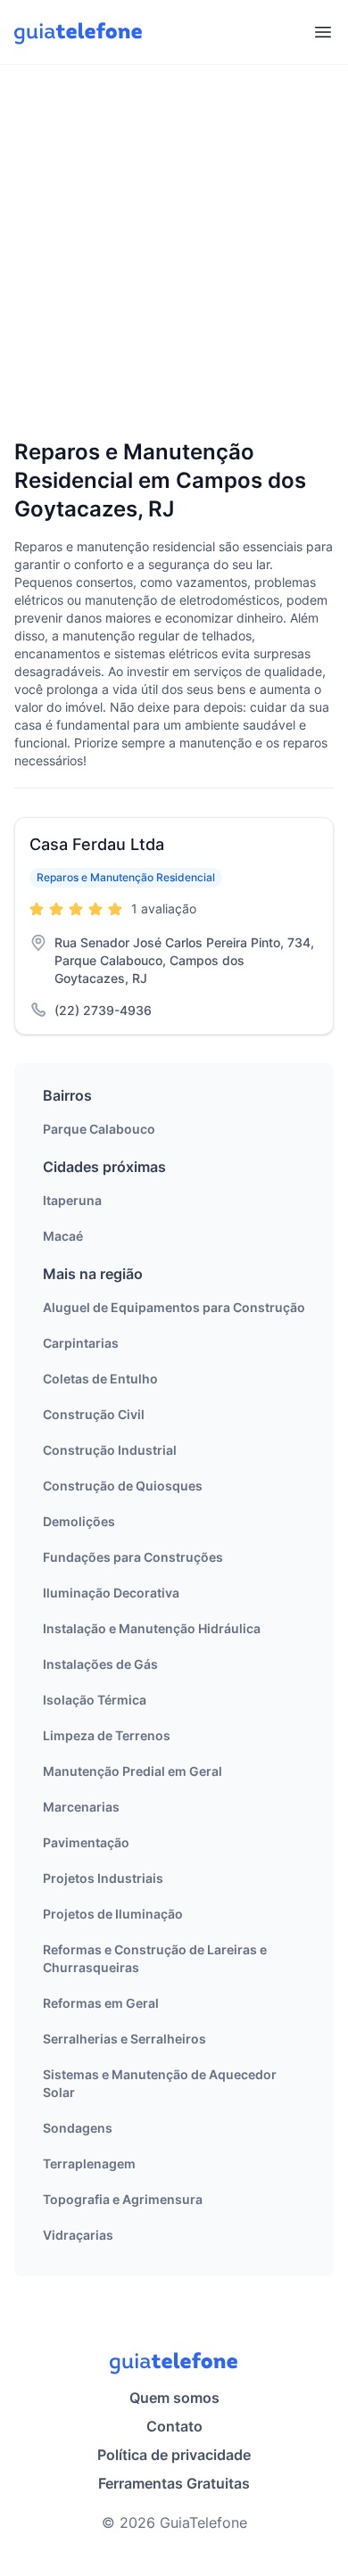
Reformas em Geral (101, 2003)
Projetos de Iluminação (113, 1914)
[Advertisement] (174, 253)
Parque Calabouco (99, 1129)
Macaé (63, 1236)
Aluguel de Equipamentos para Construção (174, 1307)
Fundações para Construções (133, 1557)
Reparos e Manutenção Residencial (126, 877)
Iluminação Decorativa (111, 1593)
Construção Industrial (110, 1450)
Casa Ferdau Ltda (97, 844)
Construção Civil (94, 1414)
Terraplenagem (89, 2163)
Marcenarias (81, 1807)
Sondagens (78, 2128)
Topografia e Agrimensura (123, 2199)
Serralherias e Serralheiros (124, 2039)
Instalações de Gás (100, 1664)
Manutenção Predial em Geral (133, 1771)
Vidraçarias (78, 2235)
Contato (174, 2426)
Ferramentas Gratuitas (174, 2483)
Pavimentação (86, 1842)
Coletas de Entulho (100, 1379)
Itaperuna (72, 1200)
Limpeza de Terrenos (107, 1735)
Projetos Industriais (103, 1878)
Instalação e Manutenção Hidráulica (152, 1628)
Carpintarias (81, 1343)
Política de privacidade (174, 2455)
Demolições (79, 1521)
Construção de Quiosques (123, 1486)
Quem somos (174, 2398)
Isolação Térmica (95, 1700)
